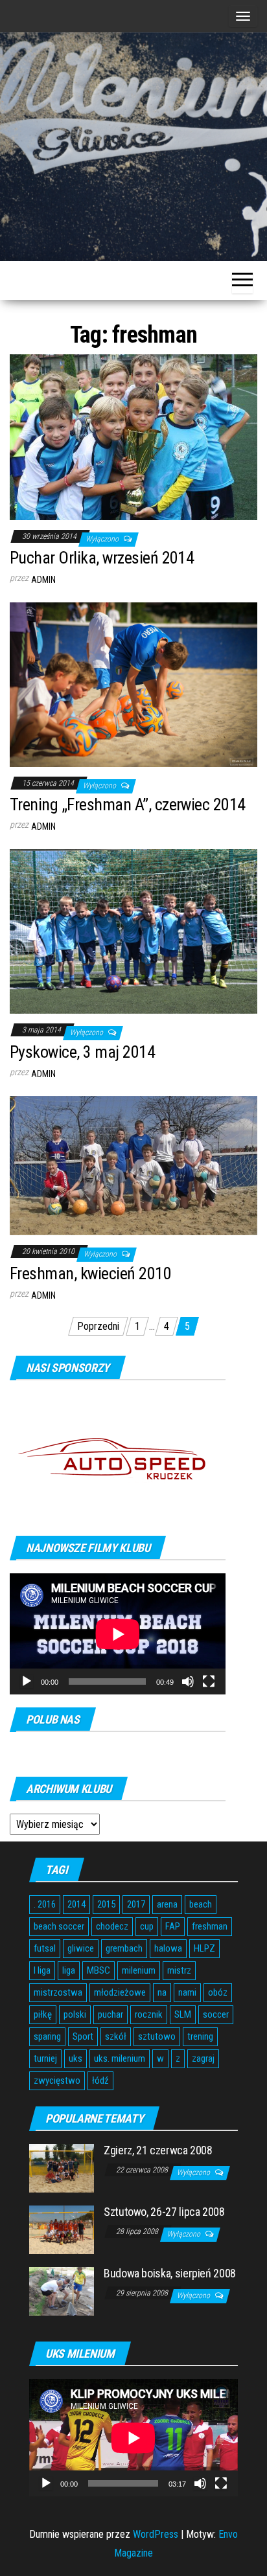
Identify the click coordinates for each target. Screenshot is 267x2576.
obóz (218, 1992)
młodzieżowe (120, 1992)
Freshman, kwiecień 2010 (90, 1273)
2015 (106, 1904)
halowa (168, 1948)
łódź (100, 2080)
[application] (118, 1634)
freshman (210, 1926)
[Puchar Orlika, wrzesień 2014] (133, 436)
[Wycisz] (188, 1681)
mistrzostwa (58, 1992)
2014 (76, 1904)
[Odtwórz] (27, 1681)
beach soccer (59, 1926)
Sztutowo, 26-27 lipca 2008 (164, 2212)
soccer (216, 2014)
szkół (116, 2036)
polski (75, 2014)
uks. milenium (120, 2058)
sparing (47, 2036)
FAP (173, 1926)
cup (147, 1926)
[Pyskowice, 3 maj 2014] (133, 930)
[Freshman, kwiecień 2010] (133, 1165)
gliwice (81, 1948)
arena (167, 1904)
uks (75, 2058)
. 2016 (45, 1904)
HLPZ (204, 1948)
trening (200, 2036)
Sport (83, 2036)
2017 (136, 1904)
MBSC (99, 1970)
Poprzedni (98, 1326)
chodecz (112, 1926)
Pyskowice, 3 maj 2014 (82, 1052)
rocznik (149, 2014)
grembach (124, 1948)
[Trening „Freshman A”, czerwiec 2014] (133, 684)
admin (43, 580)
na (162, 1992)
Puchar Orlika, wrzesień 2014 (102, 558)
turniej (45, 2058)
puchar (110, 2014)
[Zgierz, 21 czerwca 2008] (62, 2168)
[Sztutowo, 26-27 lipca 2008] (62, 2229)
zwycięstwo (57, 2080)
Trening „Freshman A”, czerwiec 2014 (128, 804)
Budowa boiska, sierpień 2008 (170, 2273)
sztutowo (157, 2036)
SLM (183, 2014)
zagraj (203, 2058)
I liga (42, 1970)
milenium (139, 1970)
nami (187, 1992)
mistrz (179, 1970)
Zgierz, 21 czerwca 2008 (158, 2150)
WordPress (156, 2534)
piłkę (43, 2014)
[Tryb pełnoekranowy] (209, 1681)
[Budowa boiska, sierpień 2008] (62, 2291)
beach (201, 1904)
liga (69, 1970)
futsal (45, 1948)
